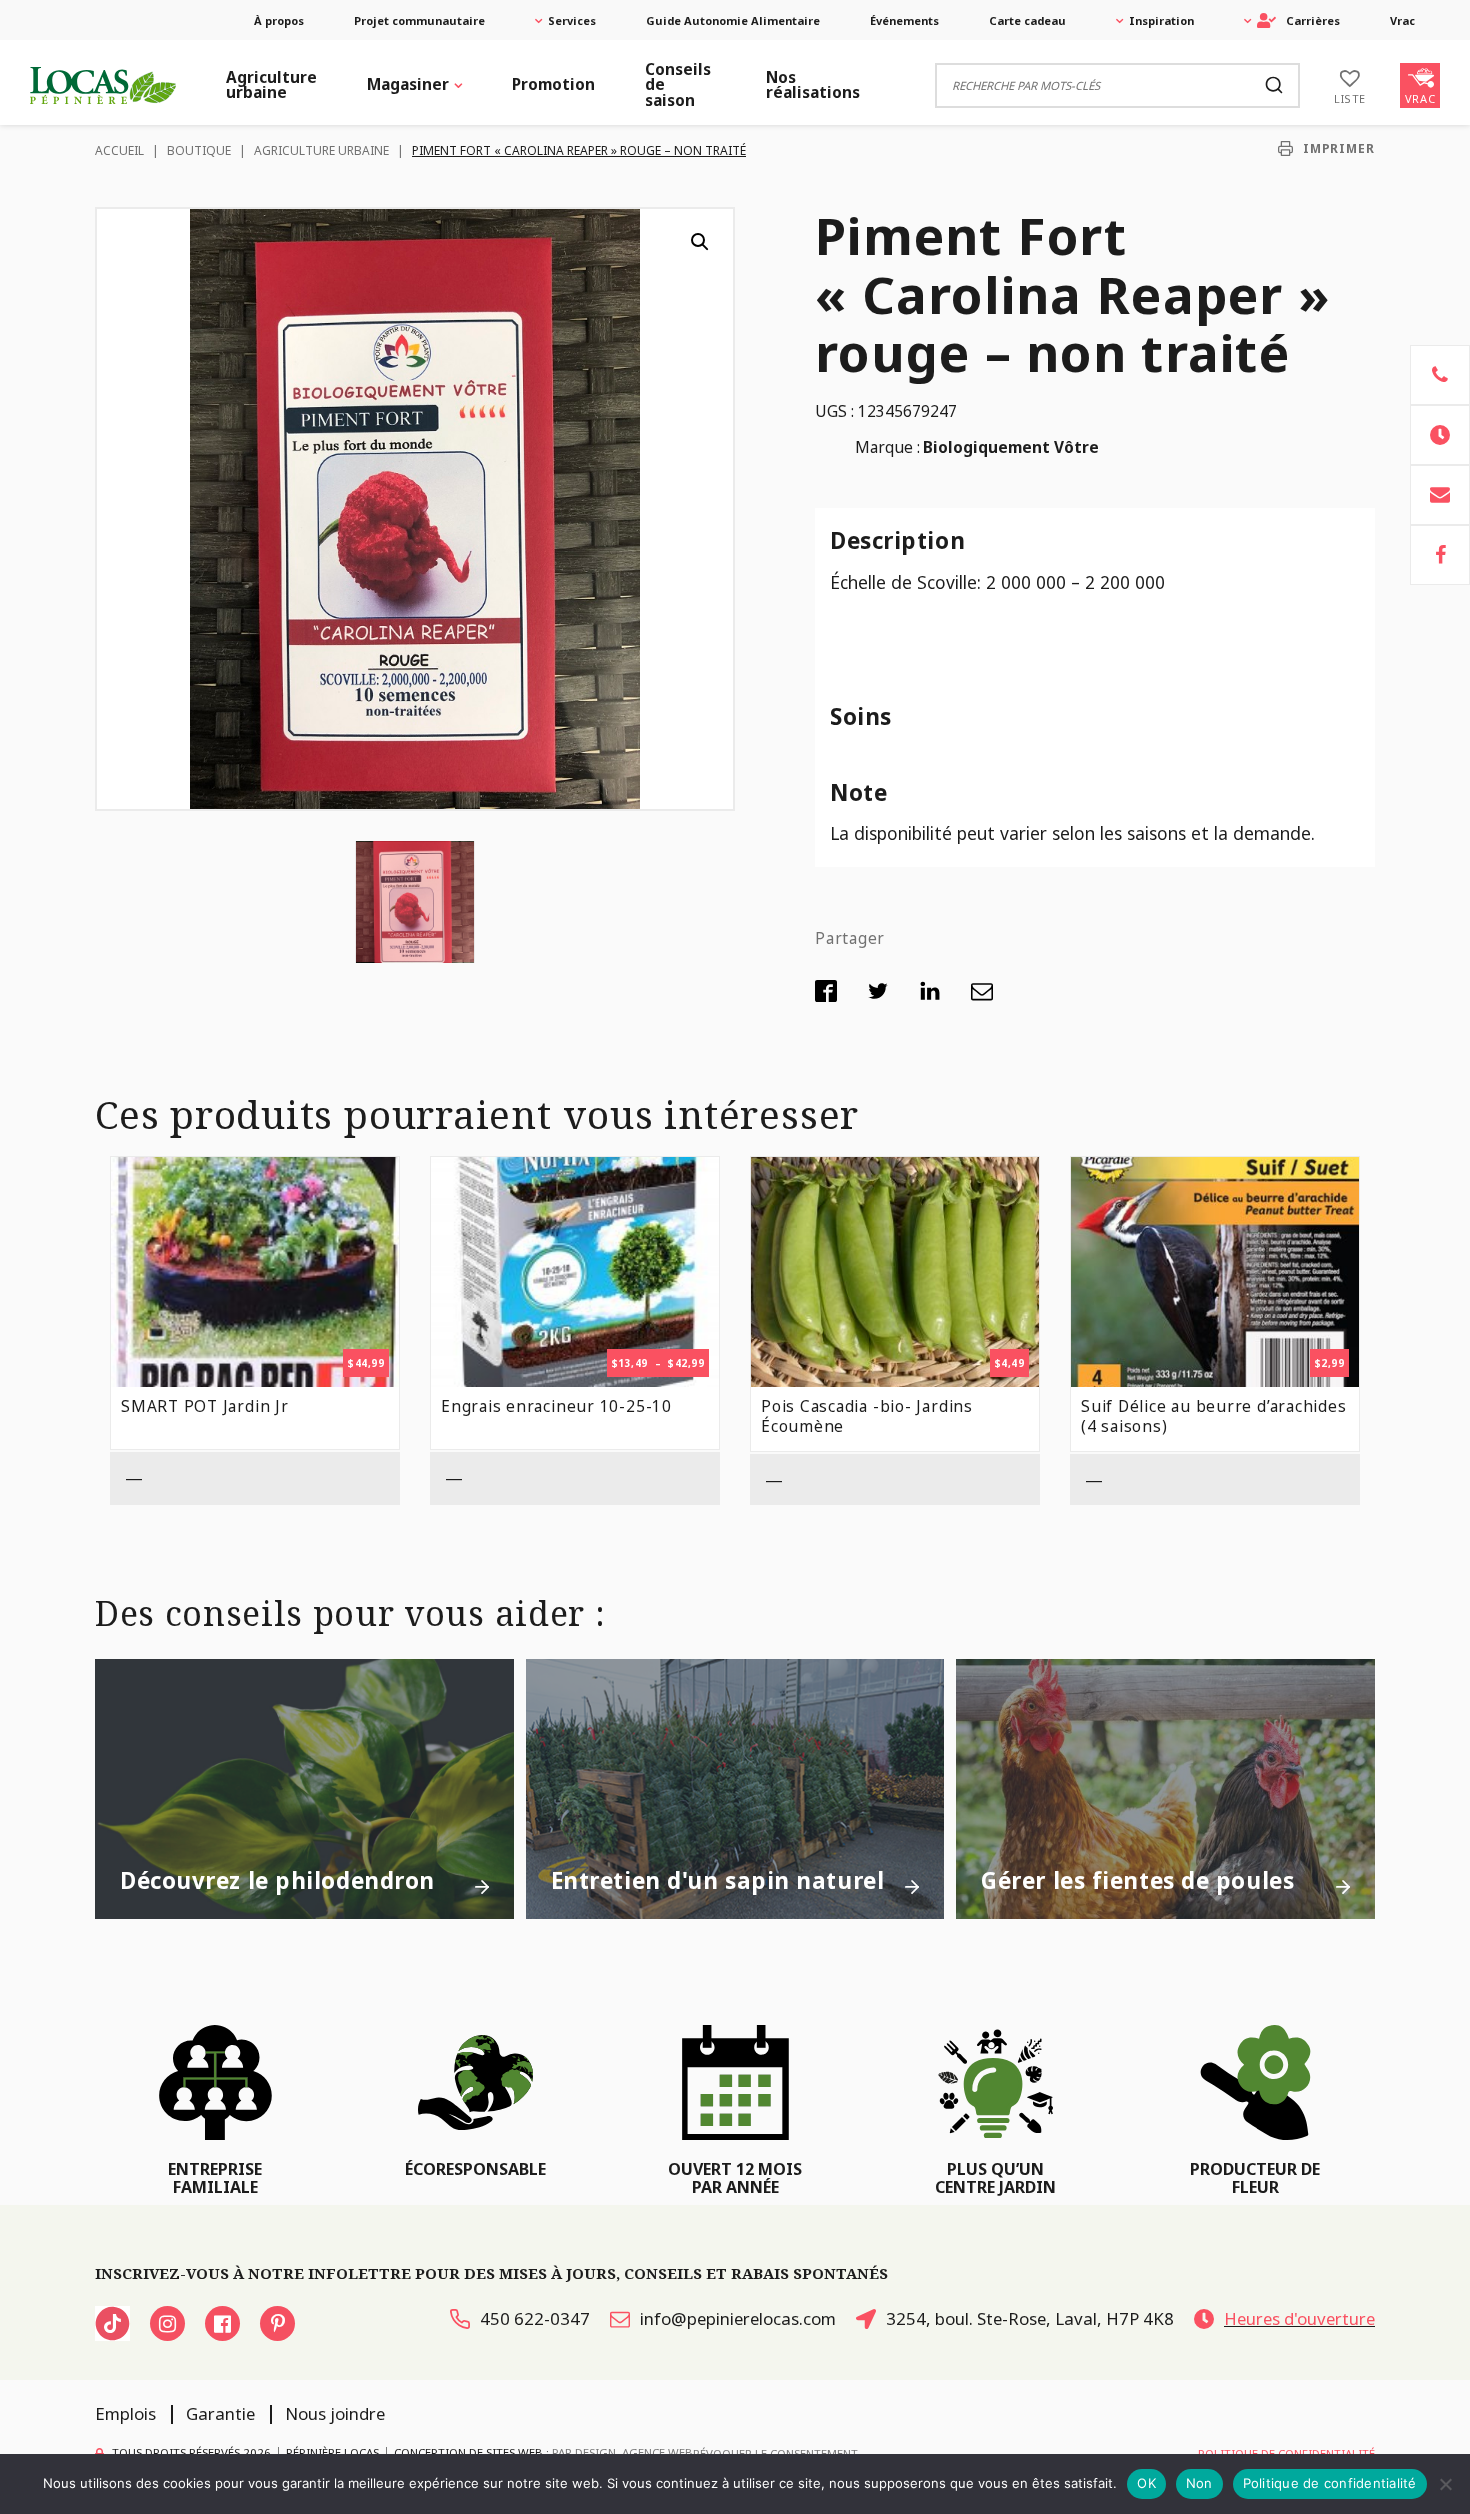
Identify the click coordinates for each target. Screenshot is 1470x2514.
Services (572, 20)
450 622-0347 (535, 2318)
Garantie (220, 2413)
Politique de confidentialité (1330, 2483)
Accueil (119, 150)
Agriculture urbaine (271, 85)
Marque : (887, 447)
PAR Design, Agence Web (622, 2451)
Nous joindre (335, 2413)
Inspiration (1161, 20)
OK (1146, 2483)
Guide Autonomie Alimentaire (733, 20)
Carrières (1313, 20)
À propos (279, 20)
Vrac (1402, 20)
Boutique (199, 150)
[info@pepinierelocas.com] (1440, 495)
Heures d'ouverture (1299, 2318)
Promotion (553, 84)
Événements (904, 20)
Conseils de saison (678, 85)
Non (1199, 2483)
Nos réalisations (813, 85)
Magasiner (408, 84)
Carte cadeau (1027, 20)
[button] (700, 242)
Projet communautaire (419, 20)
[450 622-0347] (1440, 375)
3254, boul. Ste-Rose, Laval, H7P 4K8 (1030, 2318)
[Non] (1445, 2484)
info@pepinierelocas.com (738, 2318)
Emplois (125, 2413)
